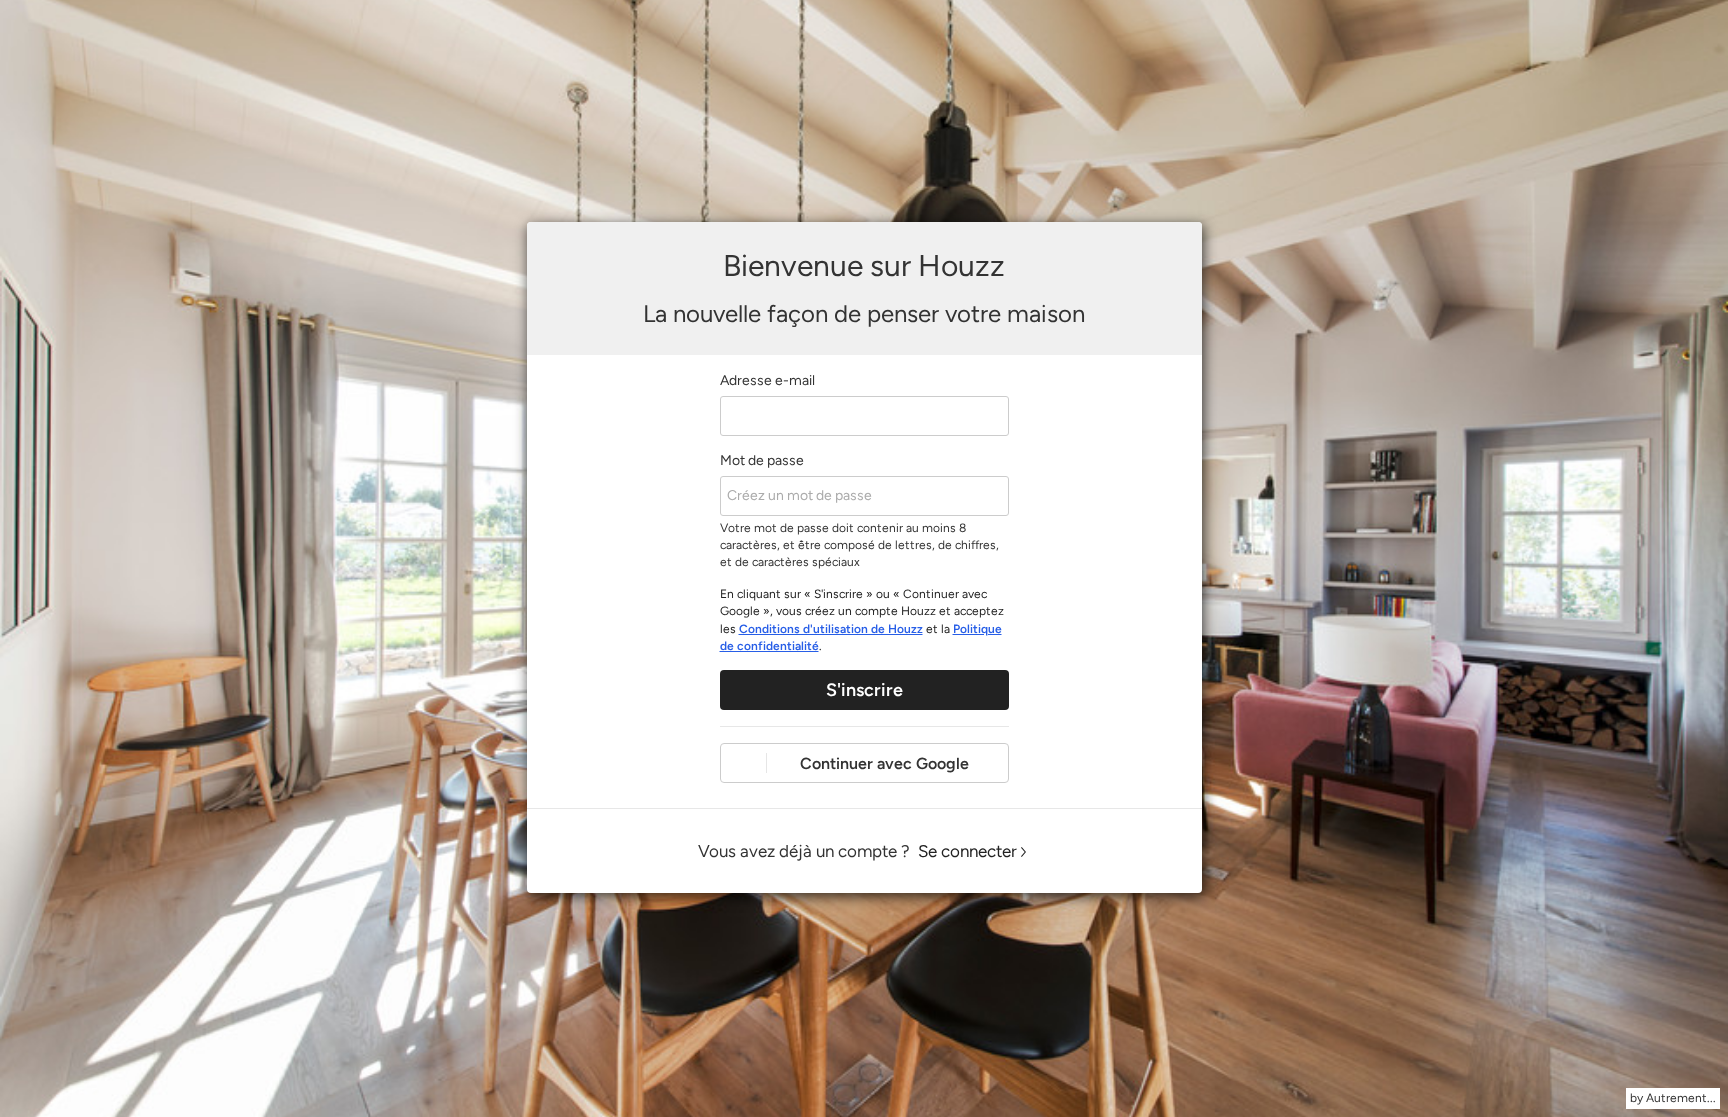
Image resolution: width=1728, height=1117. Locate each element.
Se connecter (967, 851)
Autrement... (1681, 1098)
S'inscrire (864, 690)
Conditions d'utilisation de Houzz (831, 629)
